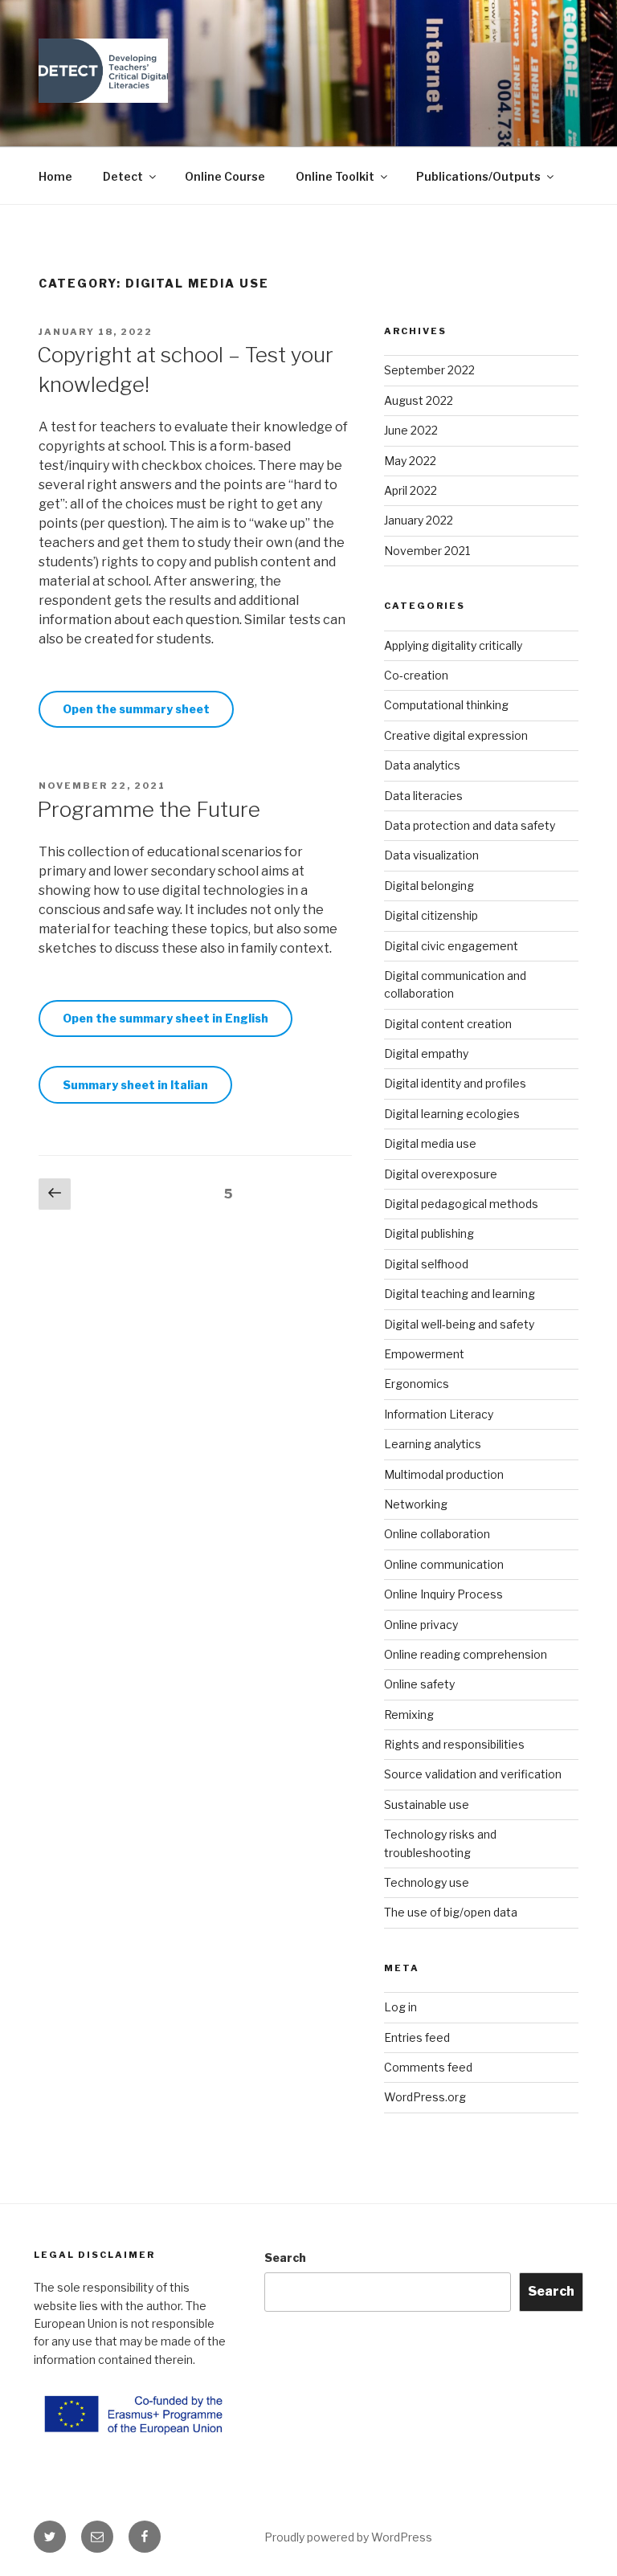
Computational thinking (446, 705)
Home (55, 176)
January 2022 (419, 520)
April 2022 (411, 490)
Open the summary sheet (136, 709)
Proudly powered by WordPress (348, 2537)
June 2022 (411, 430)
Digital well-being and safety (459, 1324)
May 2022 (410, 461)
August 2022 (419, 400)
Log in (400, 2007)
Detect (123, 176)
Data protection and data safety (470, 825)
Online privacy (421, 1625)
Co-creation (416, 675)
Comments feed (428, 2067)
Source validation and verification (473, 1774)
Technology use (427, 1882)
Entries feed (417, 2037)
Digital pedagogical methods (461, 1204)
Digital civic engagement (451, 946)
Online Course (225, 176)
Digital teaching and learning (460, 1294)
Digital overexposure (441, 1174)
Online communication (444, 1564)
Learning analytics (433, 1444)
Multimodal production (444, 1474)
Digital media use (430, 1143)
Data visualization (431, 855)
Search (285, 2258)
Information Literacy (439, 1414)
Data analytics (422, 765)
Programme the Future (149, 809)
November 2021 (427, 551)
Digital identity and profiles (455, 1083)
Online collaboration (437, 1534)
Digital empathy (426, 1053)
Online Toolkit (335, 176)
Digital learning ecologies (452, 1114)
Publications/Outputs (478, 176)
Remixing (409, 1715)
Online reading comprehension (466, 1654)
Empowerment (424, 1354)
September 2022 (429, 370)
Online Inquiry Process (443, 1594)
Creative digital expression (456, 735)
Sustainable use (427, 1804)
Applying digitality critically (453, 645)
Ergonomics (417, 1384)
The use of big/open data (451, 1912)
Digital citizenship (431, 915)
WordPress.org (425, 2097)
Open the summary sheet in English (165, 1018)
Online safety (419, 1684)
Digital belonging (429, 886)
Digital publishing (429, 1233)
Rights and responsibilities (454, 1744)
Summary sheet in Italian (135, 1085)
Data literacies (423, 796)
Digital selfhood (426, 1264)
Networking (416, 1504)
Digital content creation (448, 1024)
